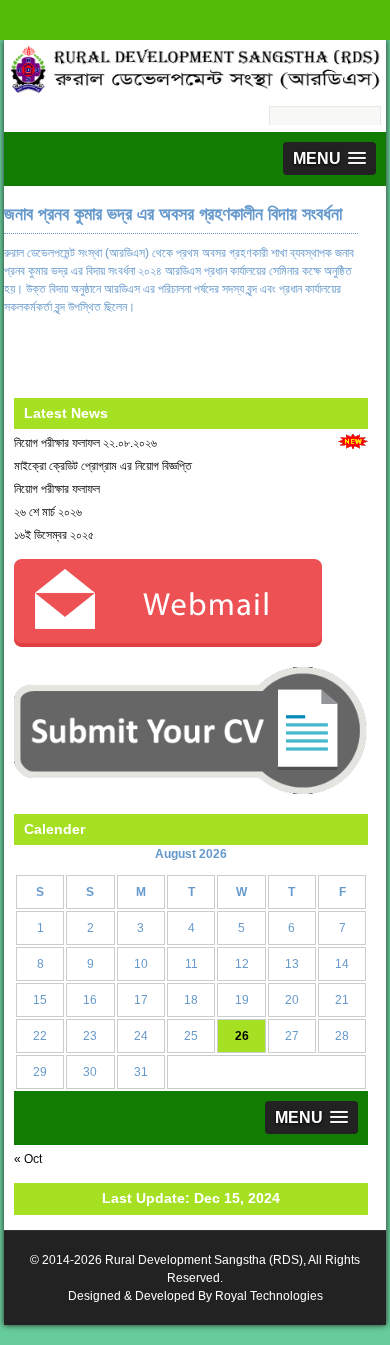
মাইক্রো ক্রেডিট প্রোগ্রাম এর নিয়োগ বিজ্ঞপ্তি (103, 466)
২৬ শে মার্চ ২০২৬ (48, 512)
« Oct (28, 1159)
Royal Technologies (269, 1296)
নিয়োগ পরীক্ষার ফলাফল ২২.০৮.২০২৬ (85, 443)
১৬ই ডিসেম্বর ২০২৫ (54, 535)
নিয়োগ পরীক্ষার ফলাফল (57, 489)
